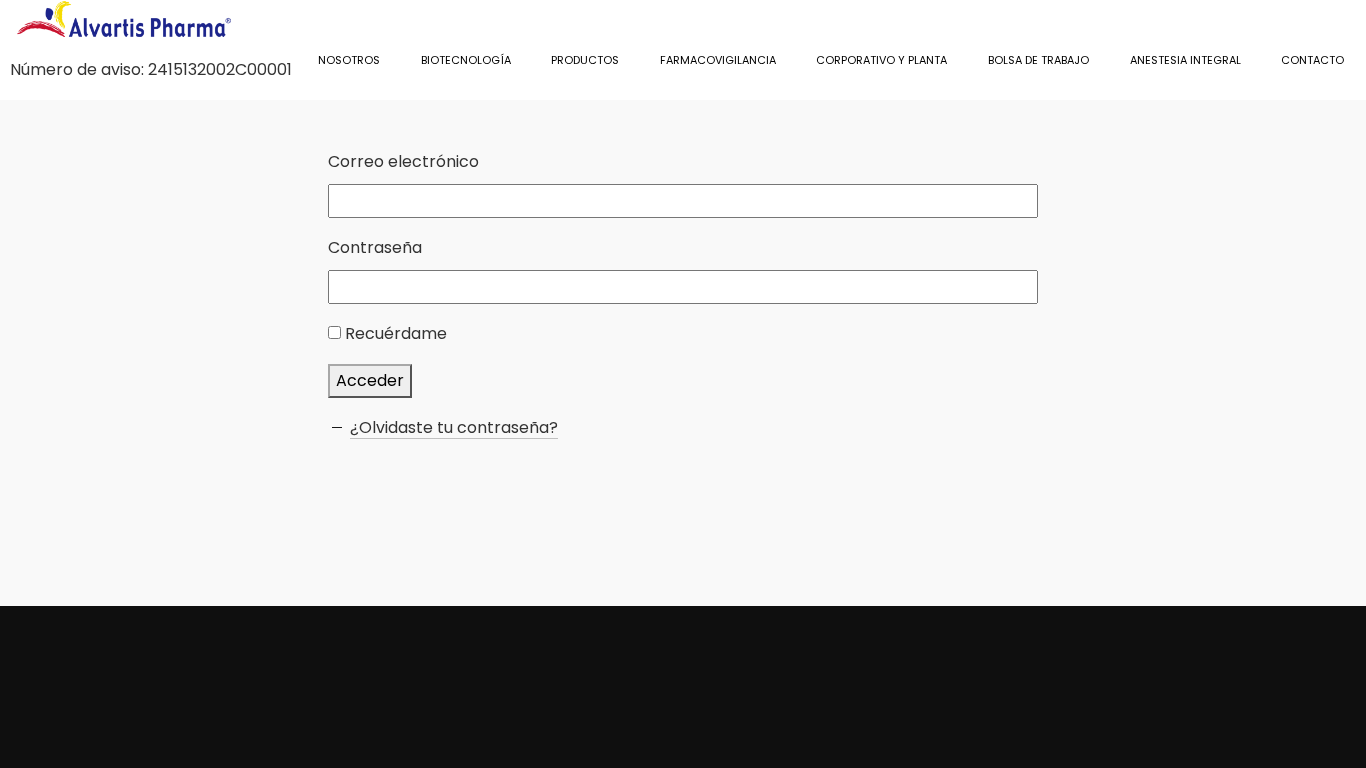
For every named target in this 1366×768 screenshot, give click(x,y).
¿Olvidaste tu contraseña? (454, 427)
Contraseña (375, 247)
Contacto (1312, 60)
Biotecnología (466, 60)
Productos (585, 60)
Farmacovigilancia (718, 60)
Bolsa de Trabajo (1038, 60)
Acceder (370, 380)
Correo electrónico (403, 161)
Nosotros (349, 60)
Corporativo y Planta (881, 60)
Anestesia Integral (1185, 60)
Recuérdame (396, 333)
